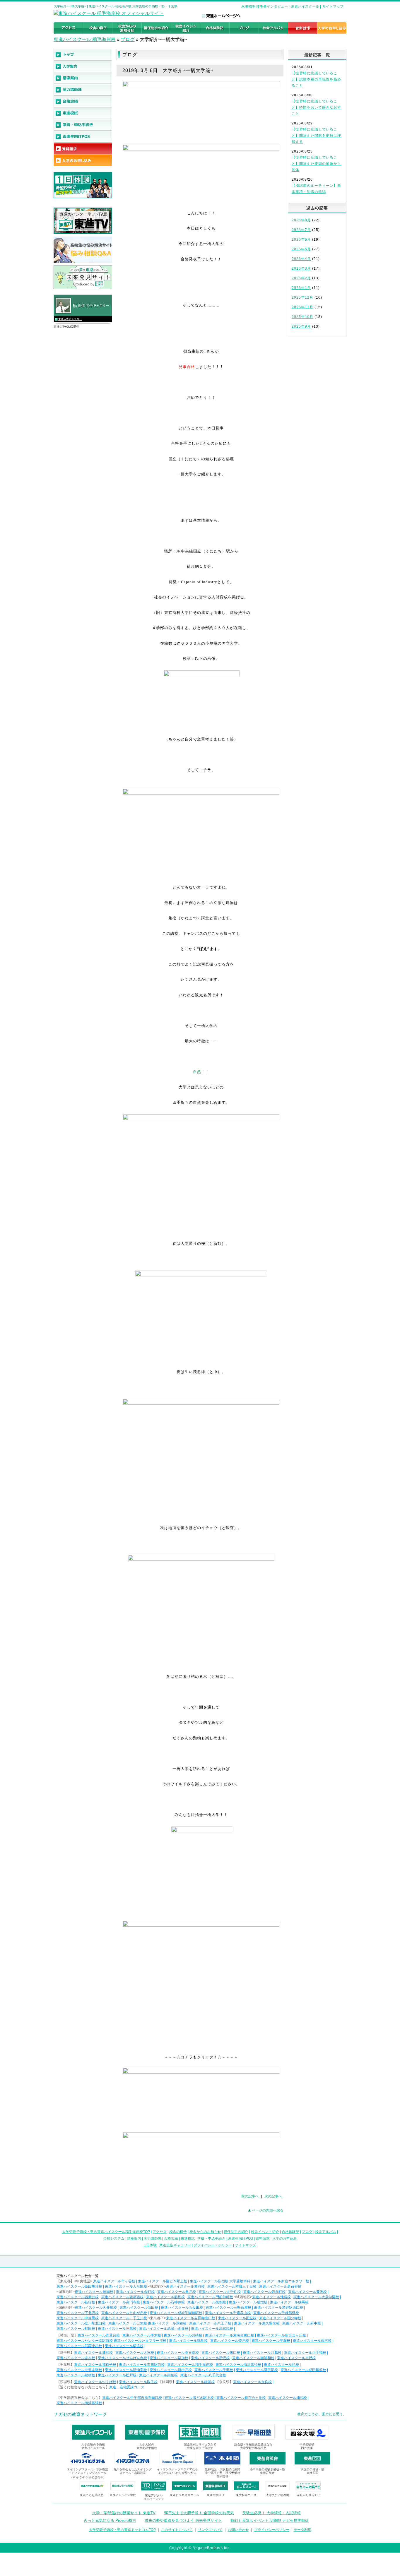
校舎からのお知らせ (205, 2232)
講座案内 (134, 2238)
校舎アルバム (326, 2232)
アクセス (160, 2232)
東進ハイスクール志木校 (76, 2358)
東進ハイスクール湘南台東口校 (230, 2335)
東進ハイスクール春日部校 (178, 2353)
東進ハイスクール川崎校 (183, 2335)
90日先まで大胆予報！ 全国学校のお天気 (199, 2513)
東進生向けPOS (241, 2238)
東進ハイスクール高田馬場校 (79, 2286)
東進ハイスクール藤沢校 (312, 2341)
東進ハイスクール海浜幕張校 (238, 2365)
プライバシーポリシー (272, 2530)
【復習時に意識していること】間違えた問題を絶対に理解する (316, 136)
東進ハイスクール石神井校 (164, 2302)
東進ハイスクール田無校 (128, 2323)
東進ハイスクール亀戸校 (177, 2292)
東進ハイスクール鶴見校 (188, 2341)
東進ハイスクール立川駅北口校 (81, 2323)
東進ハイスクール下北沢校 (78, 2313)
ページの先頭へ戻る (268, 2210)
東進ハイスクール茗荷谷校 (280, 2286)
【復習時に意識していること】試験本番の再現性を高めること (316, 79)
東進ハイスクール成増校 (248, 2302)
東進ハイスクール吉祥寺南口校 (191, 2318)
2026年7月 (301, 230)
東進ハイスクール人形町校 (126, 2286)
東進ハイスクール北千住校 (220, 2292)
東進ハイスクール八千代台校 (203, 2375)
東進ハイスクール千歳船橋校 (276, 2313)
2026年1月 (301, 288)
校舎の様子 (178, 2232)
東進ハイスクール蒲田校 (139, 2308)
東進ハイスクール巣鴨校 (207, 2302)
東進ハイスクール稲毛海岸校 (190, 2365)
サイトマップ (333, 6)
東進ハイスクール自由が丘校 (124, 2313)
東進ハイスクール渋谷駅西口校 (278, 2308)
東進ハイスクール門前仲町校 (210, 2297)
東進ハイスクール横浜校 (124, 2346)
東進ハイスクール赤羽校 (185, 2286)
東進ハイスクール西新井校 (78, 2297)
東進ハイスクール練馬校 (289, 2302)
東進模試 (188, 2238)
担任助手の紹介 (236, 2232)
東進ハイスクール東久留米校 (257, 2323)
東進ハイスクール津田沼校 (257, 2370)
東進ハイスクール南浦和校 (253, 2358)
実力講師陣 (153, 2238)
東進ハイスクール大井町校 (96, 2308)
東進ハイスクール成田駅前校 (303, 2370)
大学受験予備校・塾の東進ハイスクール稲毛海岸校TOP (106, 2232)
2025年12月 (302, 297)
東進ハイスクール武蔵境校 (212, 2329)
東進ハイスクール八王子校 (210, 2323)
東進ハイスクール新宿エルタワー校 (281, 2281)
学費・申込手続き (211, 2238)
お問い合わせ (238, 2530)
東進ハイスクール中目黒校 (78, 2318)
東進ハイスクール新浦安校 (126, 2370)
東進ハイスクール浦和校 (93, 2353)
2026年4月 (301, 259)
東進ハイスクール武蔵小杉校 (79, 2346)
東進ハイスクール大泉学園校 (316, 2297)
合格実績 (171, 2238)
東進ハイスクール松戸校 (117, 2375)
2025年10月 (302, 317)
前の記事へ (250, 2196)
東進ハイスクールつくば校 (95, 2382)
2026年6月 (301, 239)
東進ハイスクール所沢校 (210, 2358)
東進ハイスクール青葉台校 (99, 2335)
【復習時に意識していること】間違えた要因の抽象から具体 (316, 164)
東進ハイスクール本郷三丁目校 (232, 2286)
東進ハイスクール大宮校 (135, 2353)
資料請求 (263, 2238)
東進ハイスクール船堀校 (165, 2297)
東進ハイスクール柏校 (281, 2365)
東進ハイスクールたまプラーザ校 (140, 2341)
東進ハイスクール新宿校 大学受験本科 (220, 2281)
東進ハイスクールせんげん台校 (122, 2358)
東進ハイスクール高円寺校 (119, 2302)
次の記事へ (273, 2196)
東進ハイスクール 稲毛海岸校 (85, 39)
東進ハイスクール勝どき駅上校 (163, 2281)
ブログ (128, 39)
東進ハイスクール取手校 (138, 2382)
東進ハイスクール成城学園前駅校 (176, 2313)
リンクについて (210, 2530)
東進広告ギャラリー (70, 319)
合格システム (114, 2238)
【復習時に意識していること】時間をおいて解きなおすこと (316, 107)
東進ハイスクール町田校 (76, 2329)
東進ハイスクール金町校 (135, 2292)
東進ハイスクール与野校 (296, 2358)
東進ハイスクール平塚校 (271, 2341)
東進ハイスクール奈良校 (252, 2382)
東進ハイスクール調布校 (167, 2323)
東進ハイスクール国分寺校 (280, 2318)
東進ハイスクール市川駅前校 (142, 2365)
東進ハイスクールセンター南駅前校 (85, 2341)
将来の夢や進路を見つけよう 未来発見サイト (183, 2521)
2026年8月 (301, 220)
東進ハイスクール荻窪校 (76, 2302)
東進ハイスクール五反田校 (182, 2308)
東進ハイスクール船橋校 (76, 2375)
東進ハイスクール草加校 (169, 2358)
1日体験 (150, 2245)
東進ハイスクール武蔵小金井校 (164, 2329)
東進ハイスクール (305, 6)
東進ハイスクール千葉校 (214, 2370)
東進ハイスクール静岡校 (195, 2382)
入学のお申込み (285, 2238)
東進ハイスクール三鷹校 (117, 2329)
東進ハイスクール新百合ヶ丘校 (281, 2335)
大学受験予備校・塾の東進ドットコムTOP (122, 2530)
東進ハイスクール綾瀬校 (94, 2292)
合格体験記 (290, 2232)
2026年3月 (301, 268)
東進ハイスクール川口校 (221, 2353)
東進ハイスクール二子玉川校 (124, 2318)
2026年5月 (301, 249)
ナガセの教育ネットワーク (81, 2414)
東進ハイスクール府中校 (302, 2323)
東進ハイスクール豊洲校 (307, 2292)
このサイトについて (177, 2530)
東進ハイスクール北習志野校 (79, 2370)
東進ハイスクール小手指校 (305, 2353)
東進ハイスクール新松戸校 (171, 2370)
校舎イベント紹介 (265, 2232)
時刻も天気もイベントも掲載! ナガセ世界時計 (270, 2521)
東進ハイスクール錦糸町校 (264, 2292)
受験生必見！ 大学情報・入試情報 (272, 2513)
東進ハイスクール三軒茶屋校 (228, 2308)
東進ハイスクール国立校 (237, 2318)
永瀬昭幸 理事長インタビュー (265, 6)
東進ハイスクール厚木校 (142, 2335)
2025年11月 (302, 307)
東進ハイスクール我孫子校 (95, 2365)
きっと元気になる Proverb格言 (110, 2521)
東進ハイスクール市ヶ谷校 (114, 2281)
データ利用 (302, 2530)
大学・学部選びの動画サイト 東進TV (124, 2513)
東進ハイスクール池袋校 (271, 2297)
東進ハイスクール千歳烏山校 (228, 2313)
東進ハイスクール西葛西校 (122, 2297)
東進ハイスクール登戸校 (230, 2341)
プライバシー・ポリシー (213, 2245)
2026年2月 (301, 278)
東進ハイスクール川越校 (262, 2353)
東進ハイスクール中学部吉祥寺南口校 (132, 2398)
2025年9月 (301, 326)
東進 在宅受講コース (127, 2387)
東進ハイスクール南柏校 (158, 2375)
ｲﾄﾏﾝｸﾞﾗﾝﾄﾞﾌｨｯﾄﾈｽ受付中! (88, 2477)
